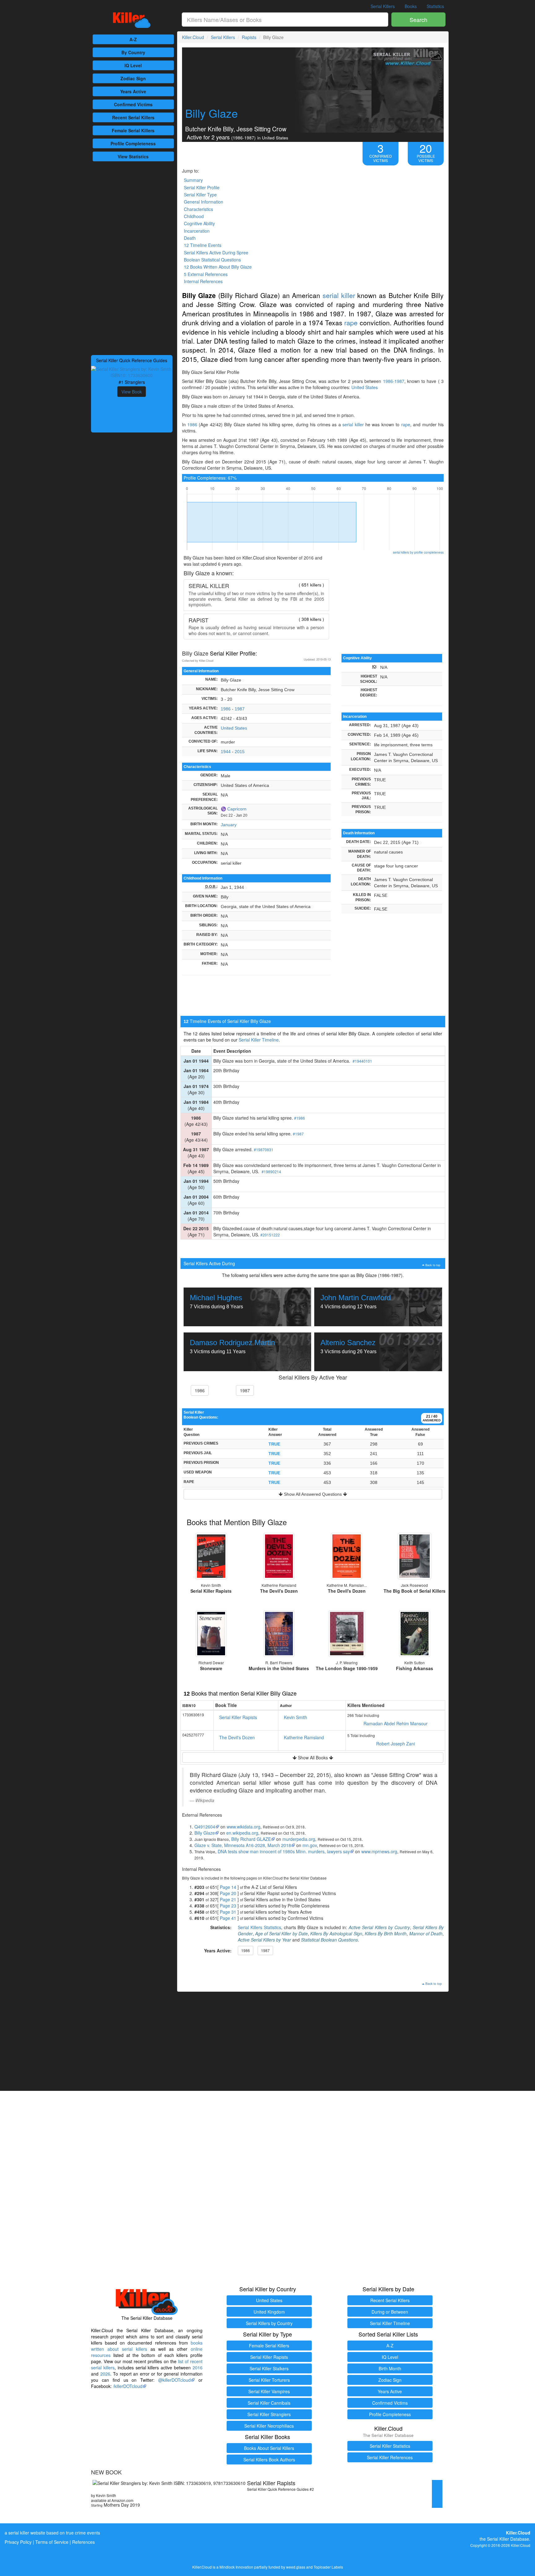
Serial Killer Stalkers (269, 2368)
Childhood (194, 216)
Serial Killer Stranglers (269, 2414)
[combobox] (285, 20)
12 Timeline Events (203, 245)
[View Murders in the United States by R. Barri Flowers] (279, 1634)
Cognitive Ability (199, 223)
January (229, 825)
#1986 (300, 1118)
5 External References (206, 274)
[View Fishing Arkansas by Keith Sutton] (415, 1634)
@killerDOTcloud (174, 2380)
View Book (132, 392)
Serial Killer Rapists (238, 1717)
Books (411, 6)
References (83, 2542)
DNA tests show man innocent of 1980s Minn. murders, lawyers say (284, 1851)
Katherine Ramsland (304, 1737)
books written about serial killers (147, 2346)
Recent (133, 117)
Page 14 (228, 1887)
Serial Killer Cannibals (269, 2403)
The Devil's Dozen (237, 1737)
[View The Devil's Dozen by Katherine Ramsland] (279, 1556)
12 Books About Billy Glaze (218, 267)
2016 (198, 2368)
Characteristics (198, 209)
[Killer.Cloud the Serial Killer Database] (132, 20)
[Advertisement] (132, 257)
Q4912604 (205, 1827)
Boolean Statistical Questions (212, 260)
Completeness (133, 143)
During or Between (390, 2312)
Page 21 (228, 1899)
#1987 (298, 1134)
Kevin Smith (296, 1717)
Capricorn (237, 809)
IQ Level (133, 65)
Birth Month (390, 2368)
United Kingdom (269, 2312)
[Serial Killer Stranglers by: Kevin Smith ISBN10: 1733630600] (132, 371)
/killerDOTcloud (128, 2386)
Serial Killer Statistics (390, 2446)
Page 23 (228, 1906)
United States (365, 387)
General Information (204, 202)
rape (351, 323)
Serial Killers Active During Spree (216, 252)
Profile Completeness (390, 2414)
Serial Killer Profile (202, 187)
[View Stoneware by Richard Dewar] (211, 1634)
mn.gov (310, 1845)
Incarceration (197, 231)
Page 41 (228, 1918)
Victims (133, 104)
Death (190, 238)
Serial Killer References (390, 2457)
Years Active (133, 91)
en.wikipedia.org (242, 1833)
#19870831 (264, 1150)
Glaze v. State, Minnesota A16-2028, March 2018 (243, 1845)
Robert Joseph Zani (396, 1744)
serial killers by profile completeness (418, 552)
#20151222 (270, 1235)
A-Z (133, 39)
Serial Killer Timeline (259, 1040)
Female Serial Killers (269, 2346)
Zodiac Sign (133, 78)
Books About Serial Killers (269, 2448)
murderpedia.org (299, 1839)
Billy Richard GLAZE (251, 1839)
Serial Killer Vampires (269, 2391)
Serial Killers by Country (269, 2323)
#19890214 (271, 1172)
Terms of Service (52, 2542)
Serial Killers (383, 6)
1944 (226, 752)
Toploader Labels (328, 2567)
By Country (133, 52)
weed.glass (296, 2567)
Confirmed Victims (390, 2403)
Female (133, 130)
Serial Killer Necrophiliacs (269, 2426)
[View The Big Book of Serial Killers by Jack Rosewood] (415, 1556)
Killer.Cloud (193, 37)
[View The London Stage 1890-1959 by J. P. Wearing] (347, 1634)
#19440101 (362, 1061)
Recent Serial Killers (390, 2300)
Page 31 (228, 1912)
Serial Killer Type (200, 195)
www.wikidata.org (244, 1827)
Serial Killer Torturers (269, 2380)
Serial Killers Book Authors (269, 2460)
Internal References (203, 281)
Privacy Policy (18, 2542)
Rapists (249, 37)
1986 (192, 424)
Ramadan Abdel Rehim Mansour (396, 1723)
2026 (105, 2374)
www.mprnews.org (379, 1851)
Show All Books (313, 1758)
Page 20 (228, 1893)
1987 (240, 709)
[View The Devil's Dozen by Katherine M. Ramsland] (347, 1556)
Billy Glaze (205, 1833)
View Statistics (133, 156)
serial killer (339, 295)
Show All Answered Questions (313, 1494)
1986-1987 (394, 381)
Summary (193, 180)
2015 (240, 752)
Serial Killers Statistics (259, 1927)
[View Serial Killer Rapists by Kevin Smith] (211, 1556)
